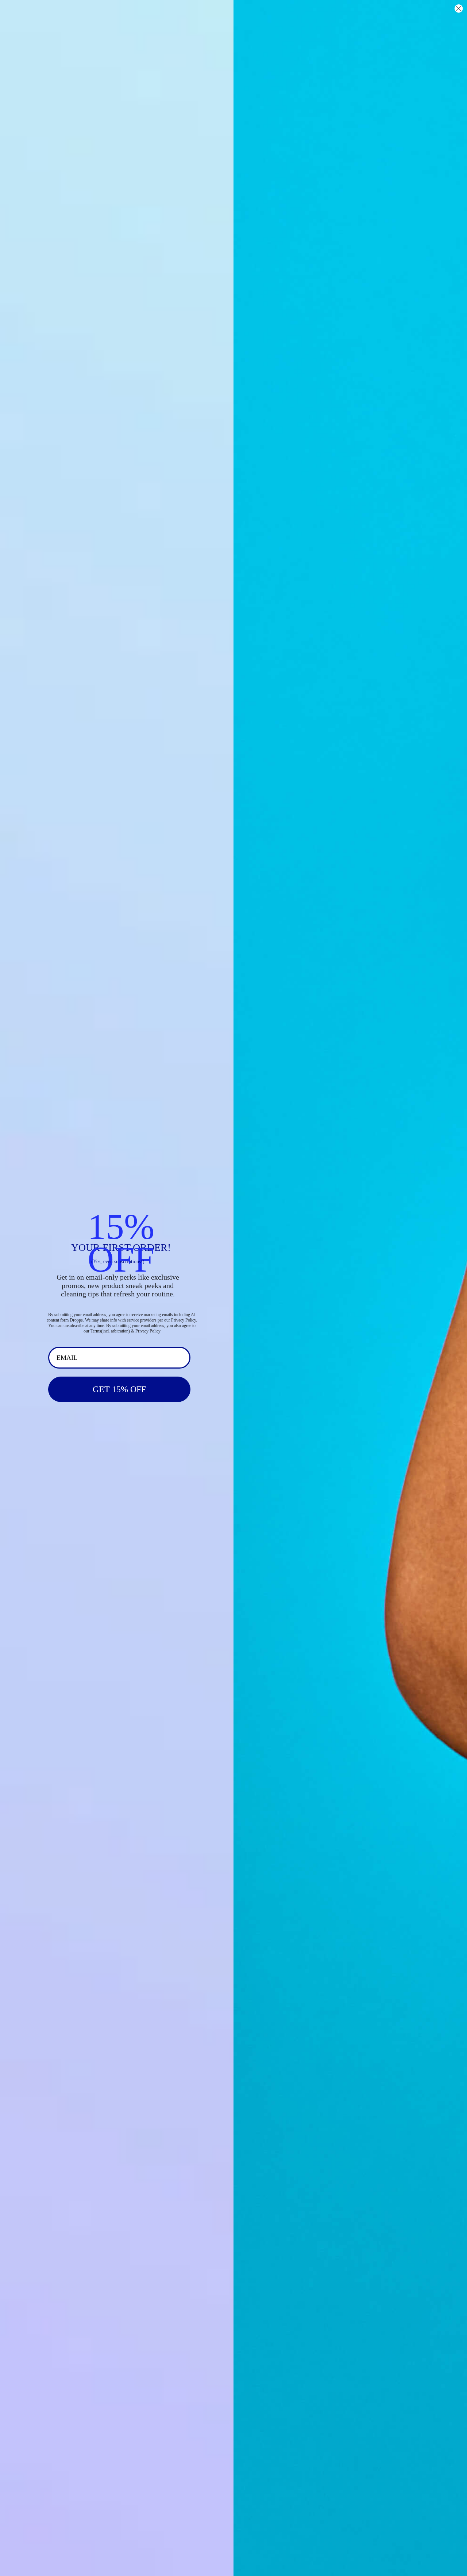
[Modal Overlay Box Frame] (233, 1288)
